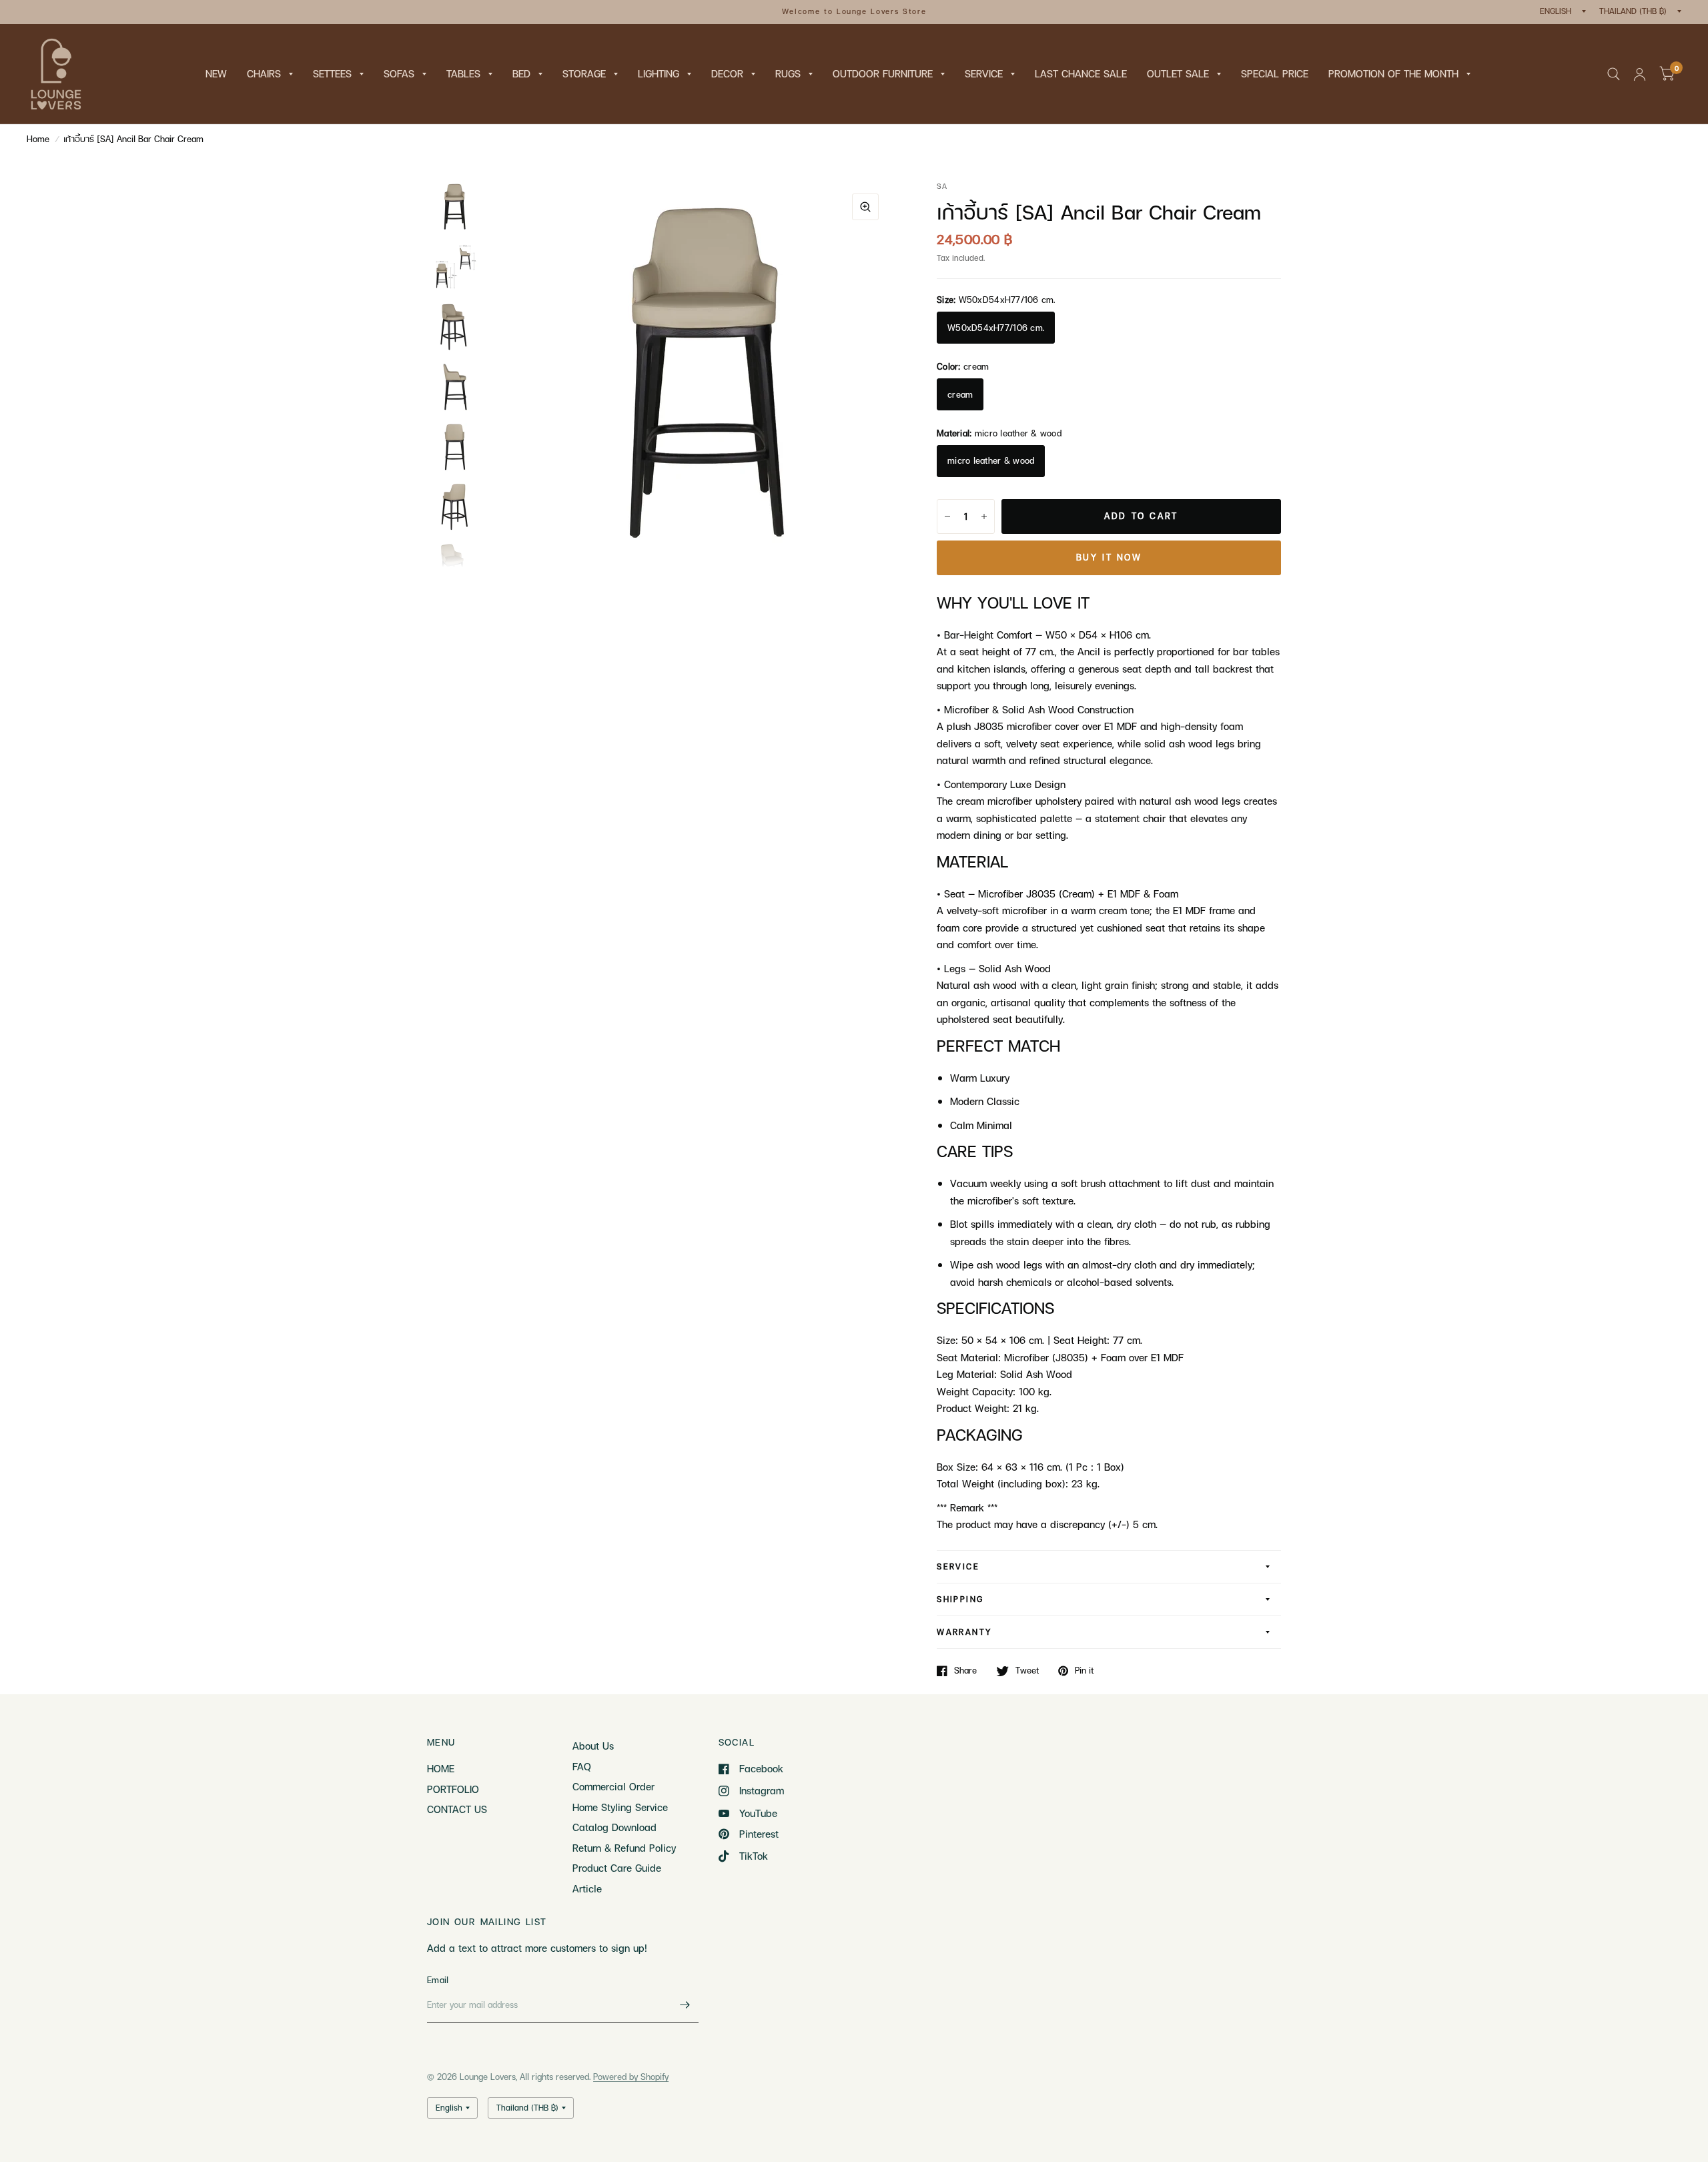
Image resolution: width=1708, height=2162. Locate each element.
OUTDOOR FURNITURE (883, 73)
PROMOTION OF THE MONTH (1393, 73)
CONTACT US (457, 1809)
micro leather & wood (991, 460)
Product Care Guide (617, 1868)
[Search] (1614, 74)
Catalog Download (614, 1827)
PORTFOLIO (453, 1789)
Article (587, 1888)
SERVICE (984, 73)
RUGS (788, 73)
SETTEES (332, 73)
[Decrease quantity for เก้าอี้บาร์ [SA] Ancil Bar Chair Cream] (947, 516)
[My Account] (1640, 74)
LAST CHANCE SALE (1081, 73)
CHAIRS (264, 73)
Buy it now (1109, 557)
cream (960, 394)
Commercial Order (613, 1786)
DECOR (727, 73)
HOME (441, 1768)
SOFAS (399, 73)
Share (965, 1671)
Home (38, 139)
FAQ (582, 1766)
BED (521, 73)
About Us (593, 1746)
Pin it (1084, 1671)
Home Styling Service (620, 1807)
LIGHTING (659, 73)
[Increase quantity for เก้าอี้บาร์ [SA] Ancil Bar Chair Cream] (984, 516)
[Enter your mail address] (685, 2005)
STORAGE (584, 73)
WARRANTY (964, 1632)
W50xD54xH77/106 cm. (996, 328)
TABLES (463, 73)
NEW (216, 73)
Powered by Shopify (631, 2077)
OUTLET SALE (1178, 73)
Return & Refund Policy (624, 1848)
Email (438, 1980)
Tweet (1027, 1671)
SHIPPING (960, 1599)
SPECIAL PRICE (1275, 73)
